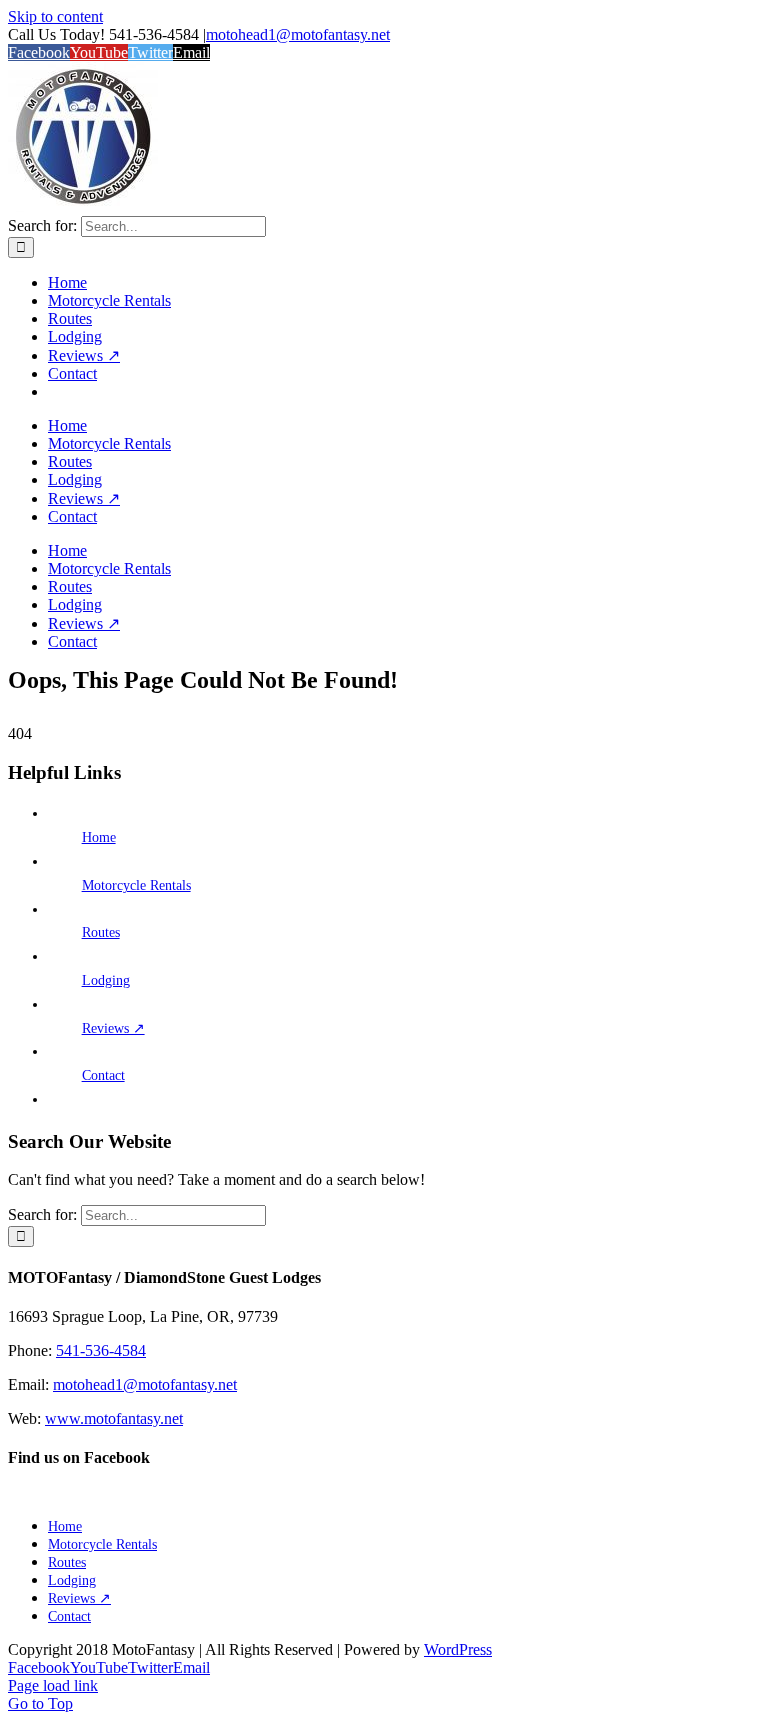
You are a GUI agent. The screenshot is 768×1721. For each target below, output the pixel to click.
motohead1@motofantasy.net (298, 34)
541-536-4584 (101, 1350)
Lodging (106, 980)
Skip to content (55, 16)
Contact (103, 1075)
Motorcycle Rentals (136, 885)
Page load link (53, 1685)
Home (99, 837)
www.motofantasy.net (114, 1418)
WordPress (458, 1649)
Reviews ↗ (113, 1028)
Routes (101, 932)
